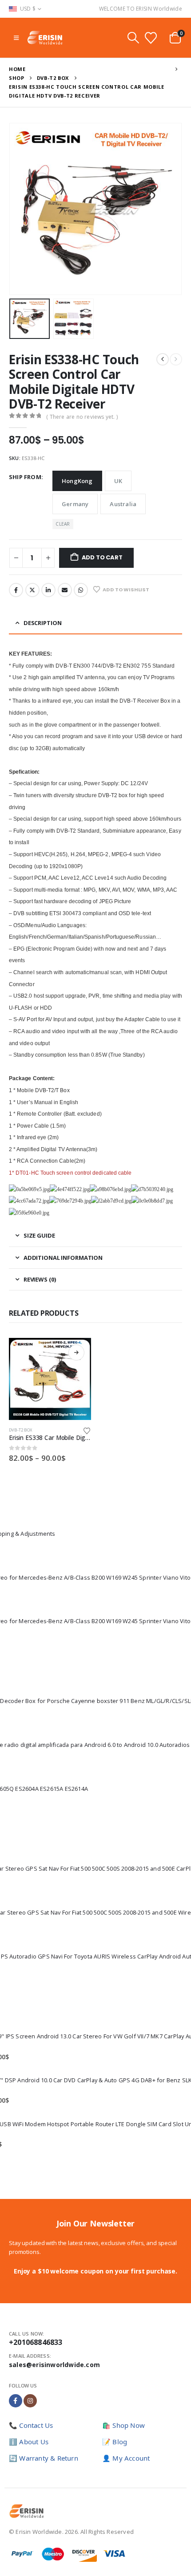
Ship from (25, 477)
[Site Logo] (45, 38)
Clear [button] (63, 524)
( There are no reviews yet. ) (82, 417)
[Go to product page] (50, 1379)
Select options (76, 1353)
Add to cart (102, 557)
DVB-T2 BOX (20, 1430)
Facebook (16, 590)
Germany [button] (75, 504)
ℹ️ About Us (29, 2442)
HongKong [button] (77, 481)
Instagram (30, 2401)
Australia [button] (123, 504)
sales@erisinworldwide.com (54, 2365)
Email (65, 590)
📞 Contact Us (31, 2425)
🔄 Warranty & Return (44, 2458)
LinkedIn (48, 590)
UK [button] (118, 481)
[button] (16, 38)
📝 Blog (115, 2442)
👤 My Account (126, 2458)
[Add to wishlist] (87, 1430)
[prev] (163, 359)
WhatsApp (81, 590)
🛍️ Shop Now (123, 2425)
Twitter (32, 590)
